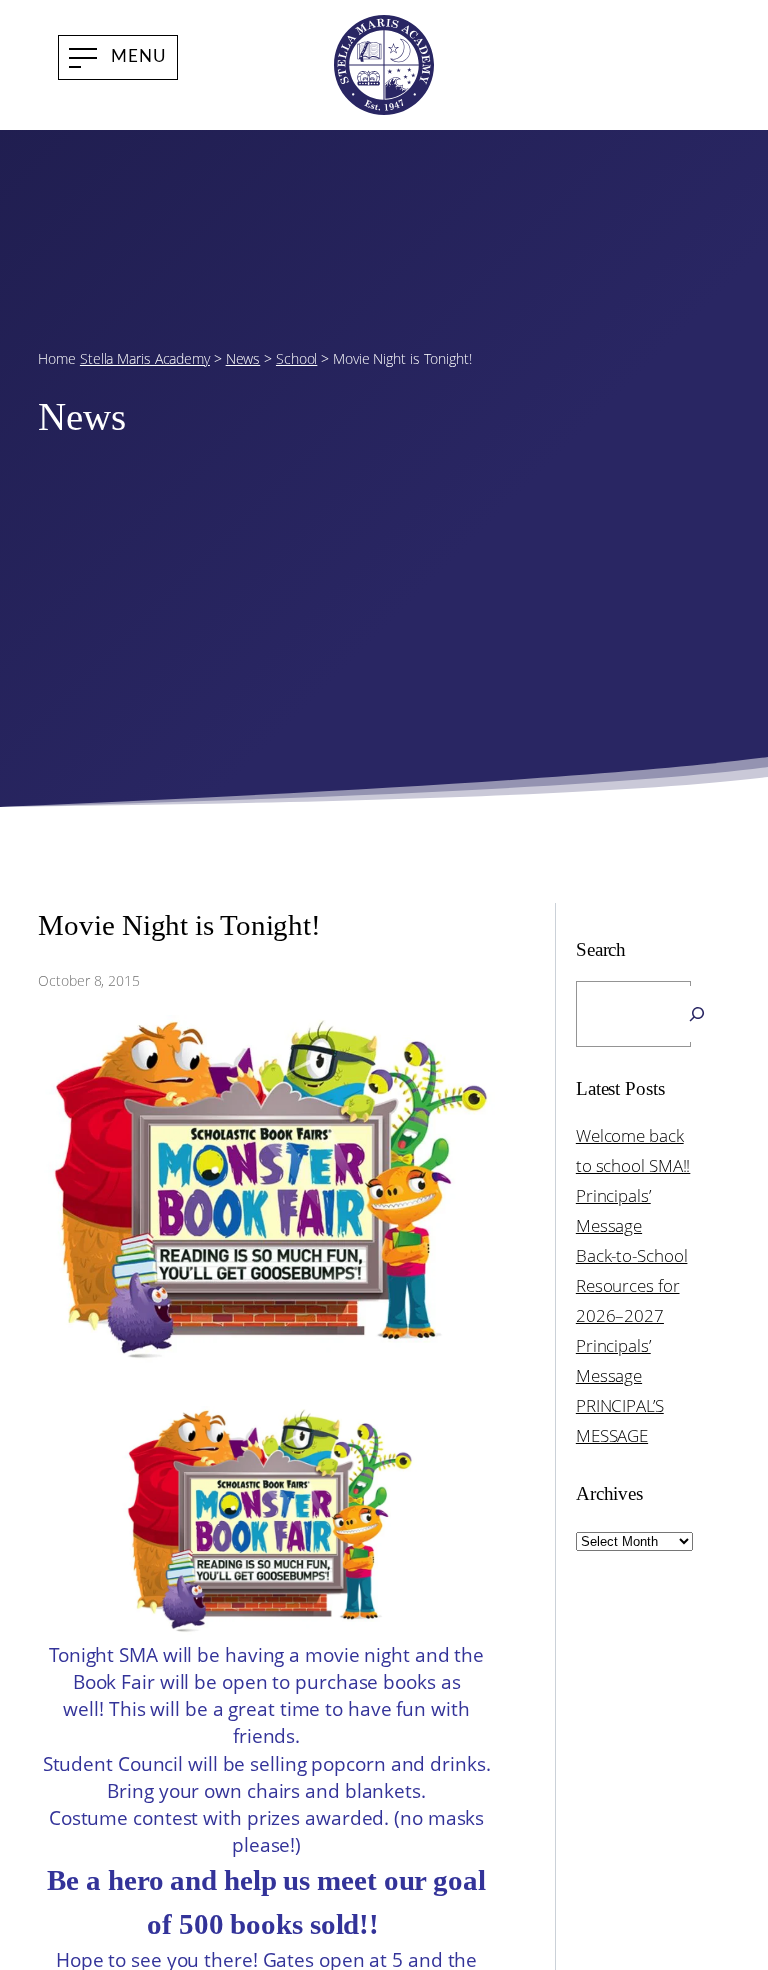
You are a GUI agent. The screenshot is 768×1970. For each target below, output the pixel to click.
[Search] (697, 1014)
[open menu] (117, 57)
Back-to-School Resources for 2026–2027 (632, 1285)
